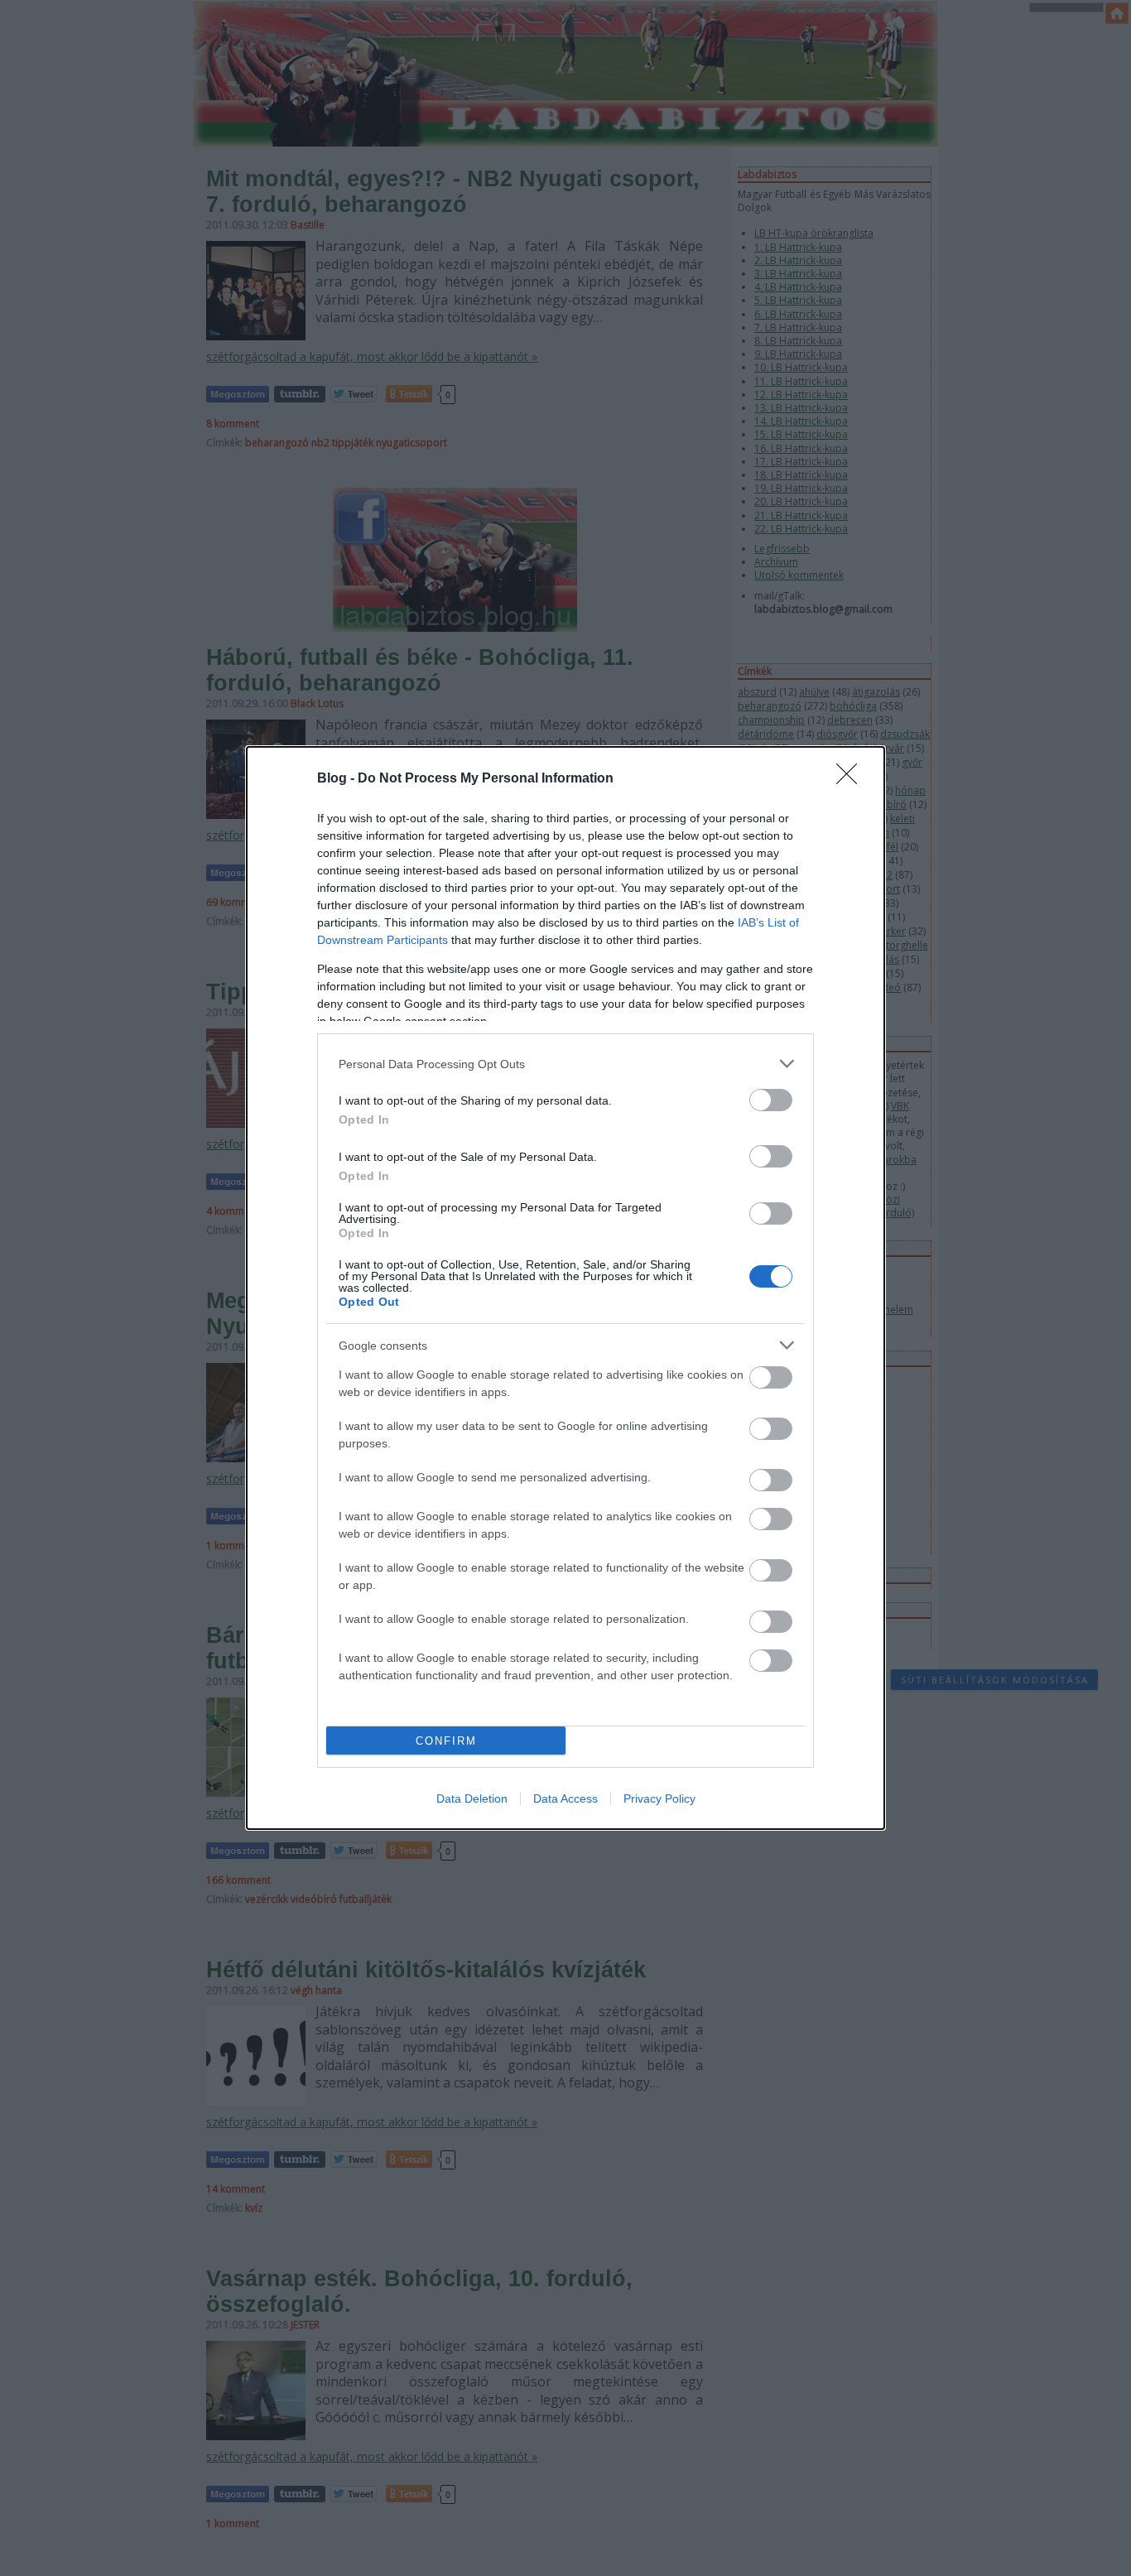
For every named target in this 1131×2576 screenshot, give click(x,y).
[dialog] (565, 1288)
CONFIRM (446, 1741)
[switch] (771, 1100)
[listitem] (565, 1064)
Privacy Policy (659, 1798)
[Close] (852, 779)
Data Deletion (472, 1798)
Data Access (565, 1798)
